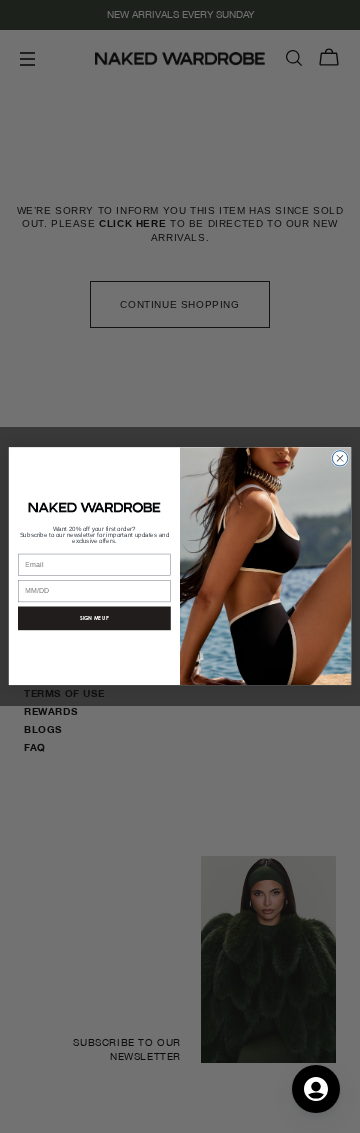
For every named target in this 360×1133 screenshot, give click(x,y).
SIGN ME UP (94, 618)
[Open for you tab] (316, 1089)
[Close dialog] (339, 458)
